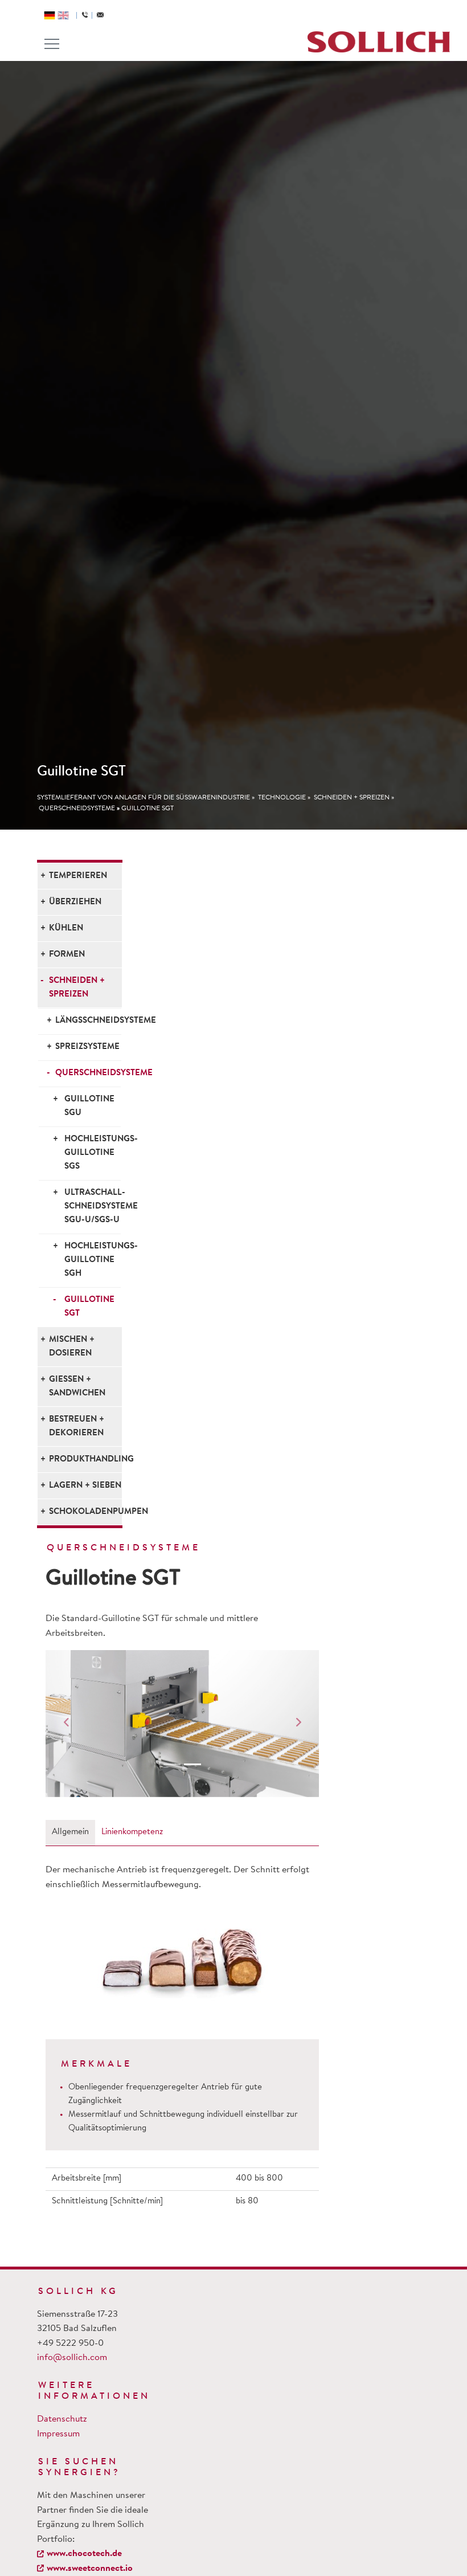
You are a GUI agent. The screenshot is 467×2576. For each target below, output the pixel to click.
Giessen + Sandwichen (77, 1387)
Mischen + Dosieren (72, 1347)
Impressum (58, 2434)
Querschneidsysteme (77, 809)
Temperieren (78, 876)
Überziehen (75, 902)
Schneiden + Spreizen (352, 798)
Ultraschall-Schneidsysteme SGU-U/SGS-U (93, 1207)
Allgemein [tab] (70, 1832)
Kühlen (66, 928)
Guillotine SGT (148, 809)
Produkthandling (85, 1460)
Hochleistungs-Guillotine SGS (93, 1153)
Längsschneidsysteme (88, 1021)
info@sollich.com (72, 2358)
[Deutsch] (50, 15)
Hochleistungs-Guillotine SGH (93, 1260)
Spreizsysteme (87, 1047)
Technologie (282, 798)
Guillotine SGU (89, 1106)
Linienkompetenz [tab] (132, 1832)
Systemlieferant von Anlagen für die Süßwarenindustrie (144, 798)
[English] (63, 15)
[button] (66, 1724)
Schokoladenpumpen (85, 1512)
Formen (67, 955)
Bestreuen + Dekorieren (77, 1426)
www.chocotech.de (84, 2554)
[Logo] (379, 42)
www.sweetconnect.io (90, 2569)
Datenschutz (62, 2419)
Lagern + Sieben (85, 1486)
